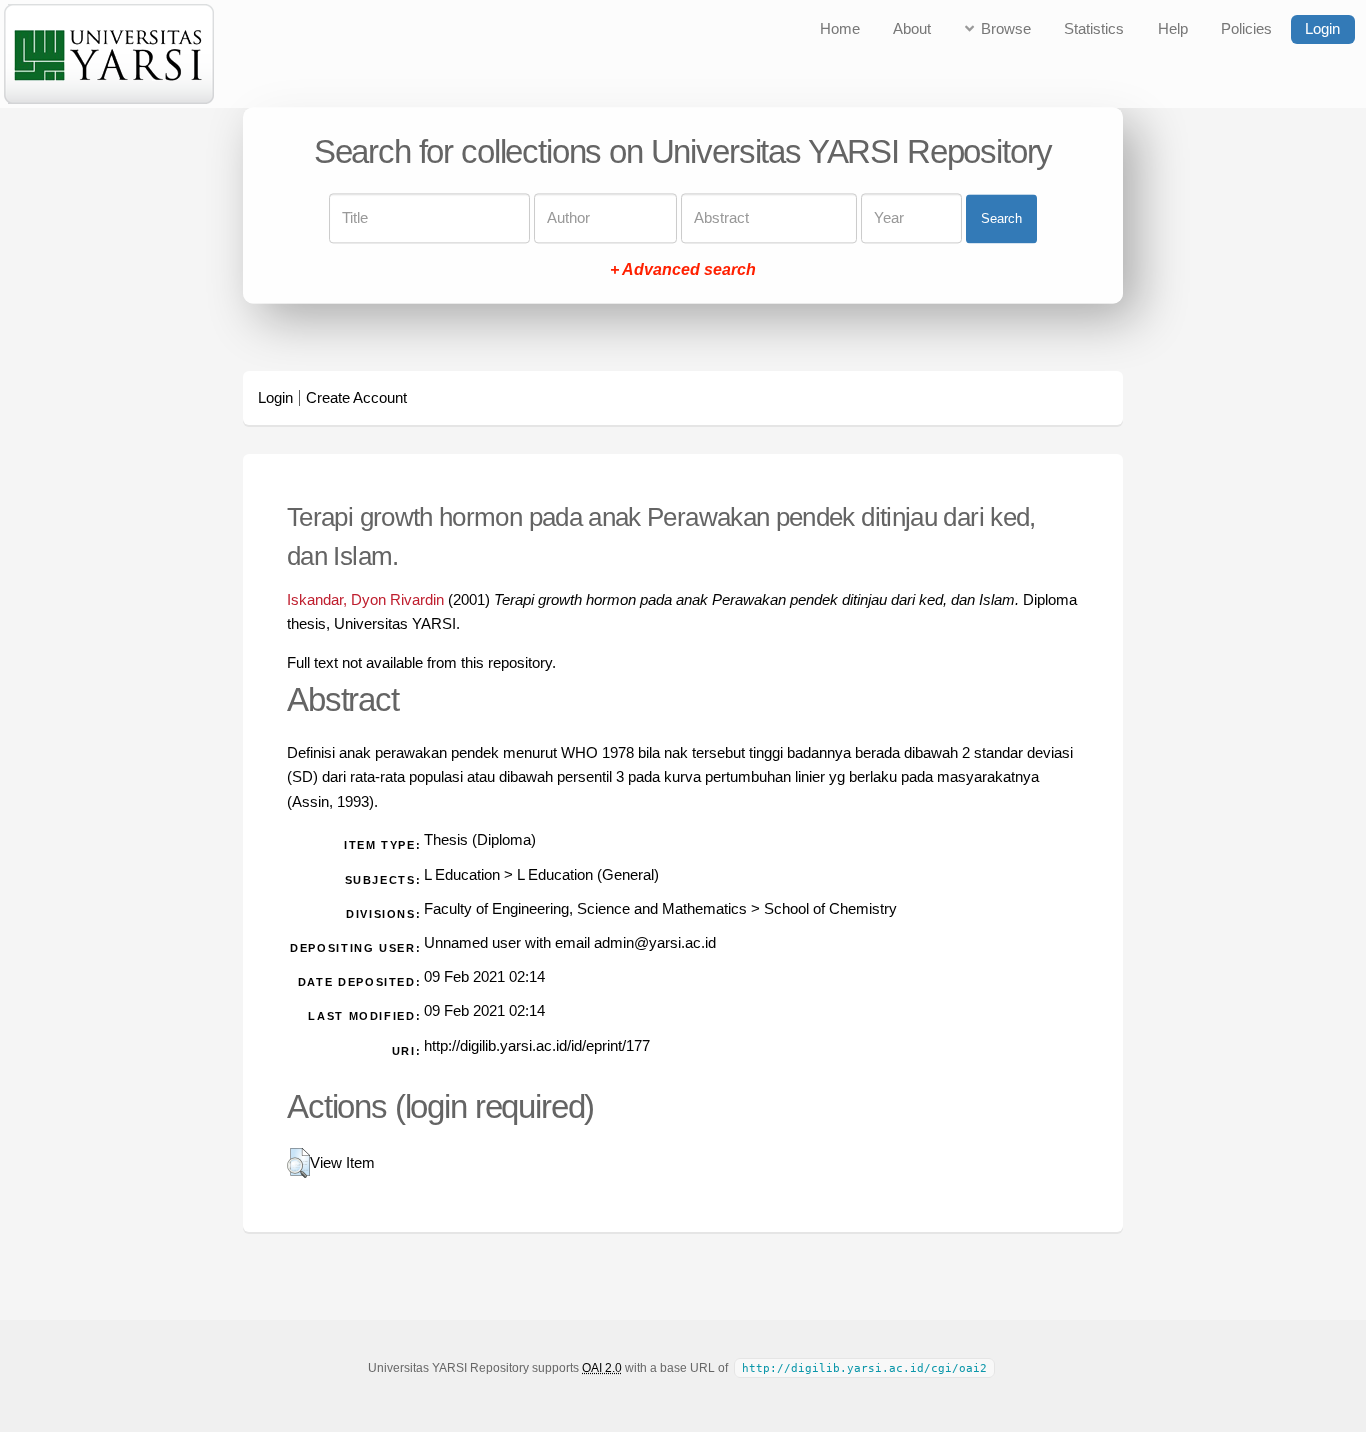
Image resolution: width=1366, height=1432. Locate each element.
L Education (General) (588, 875)
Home (840, 29)
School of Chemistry (830, 909)
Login (1322, 29)
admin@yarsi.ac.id (655, 943)
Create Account (356, 398)
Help (1173, 29)
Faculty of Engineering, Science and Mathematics (585, 909)
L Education (462, 875)
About (912, 29)
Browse (1006, 29)
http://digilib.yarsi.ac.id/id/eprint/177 (537, 1046)
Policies (1246, 29)
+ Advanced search (683, 270)
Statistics (1094, 29)
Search (1001, 218)
